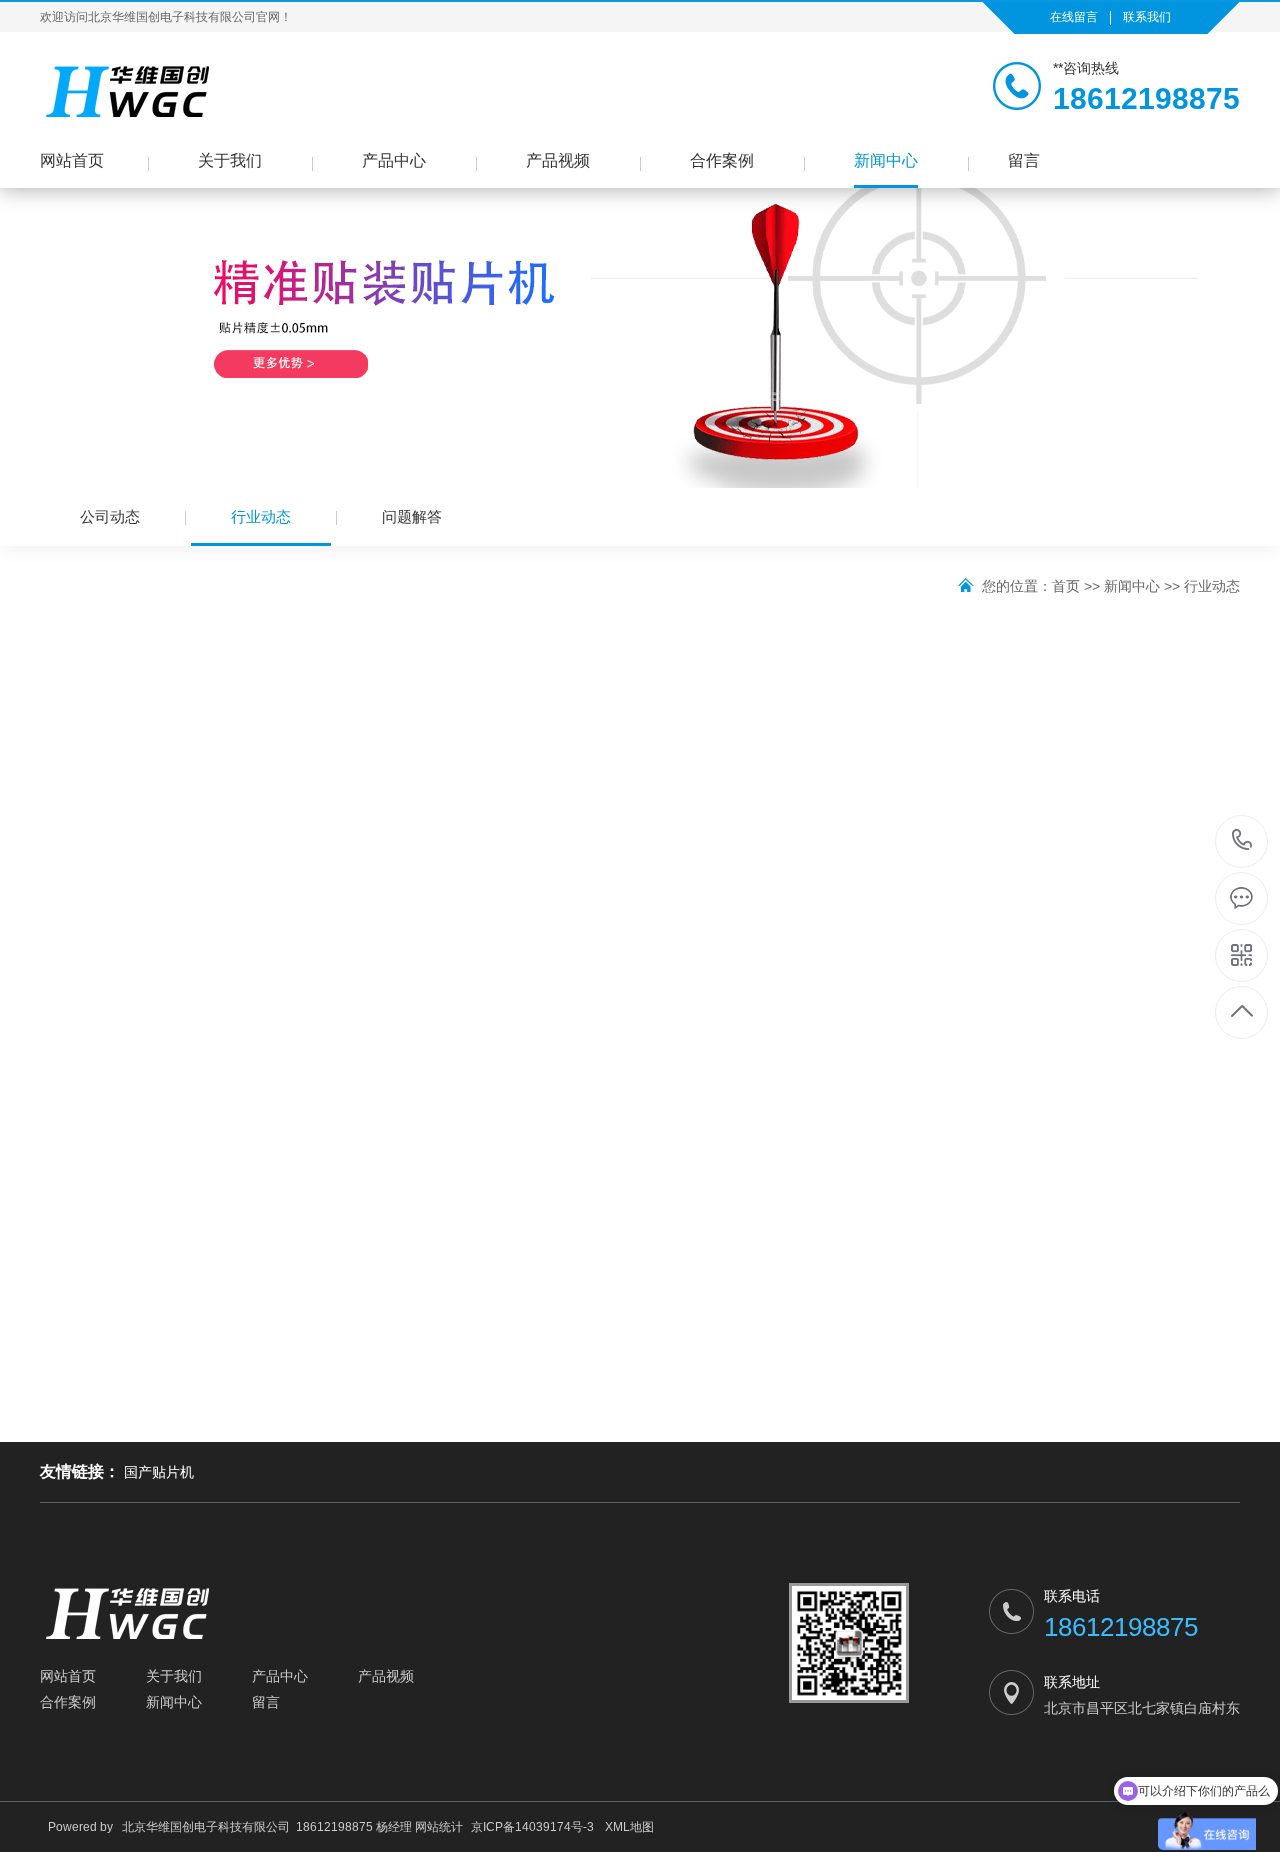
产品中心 (394, 160)
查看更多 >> (1197, 1193)
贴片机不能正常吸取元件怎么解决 (1119, 1100)
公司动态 (110, 516)
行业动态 (261, 516)
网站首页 (72, 160)
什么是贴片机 (98, 1100)
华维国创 (898, 850)
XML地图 (629, 1827)
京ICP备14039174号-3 (532, 1827)
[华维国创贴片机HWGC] (130, 91)
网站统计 (439, 1827)
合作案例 (722, 160)
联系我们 (1147, 17)
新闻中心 (886, 160)
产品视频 (558, 160)
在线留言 (1074, 17)
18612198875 (1242, 841)
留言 (1024, 160)
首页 (1066, 586)
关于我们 (230, 160)
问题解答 (412, 516)
